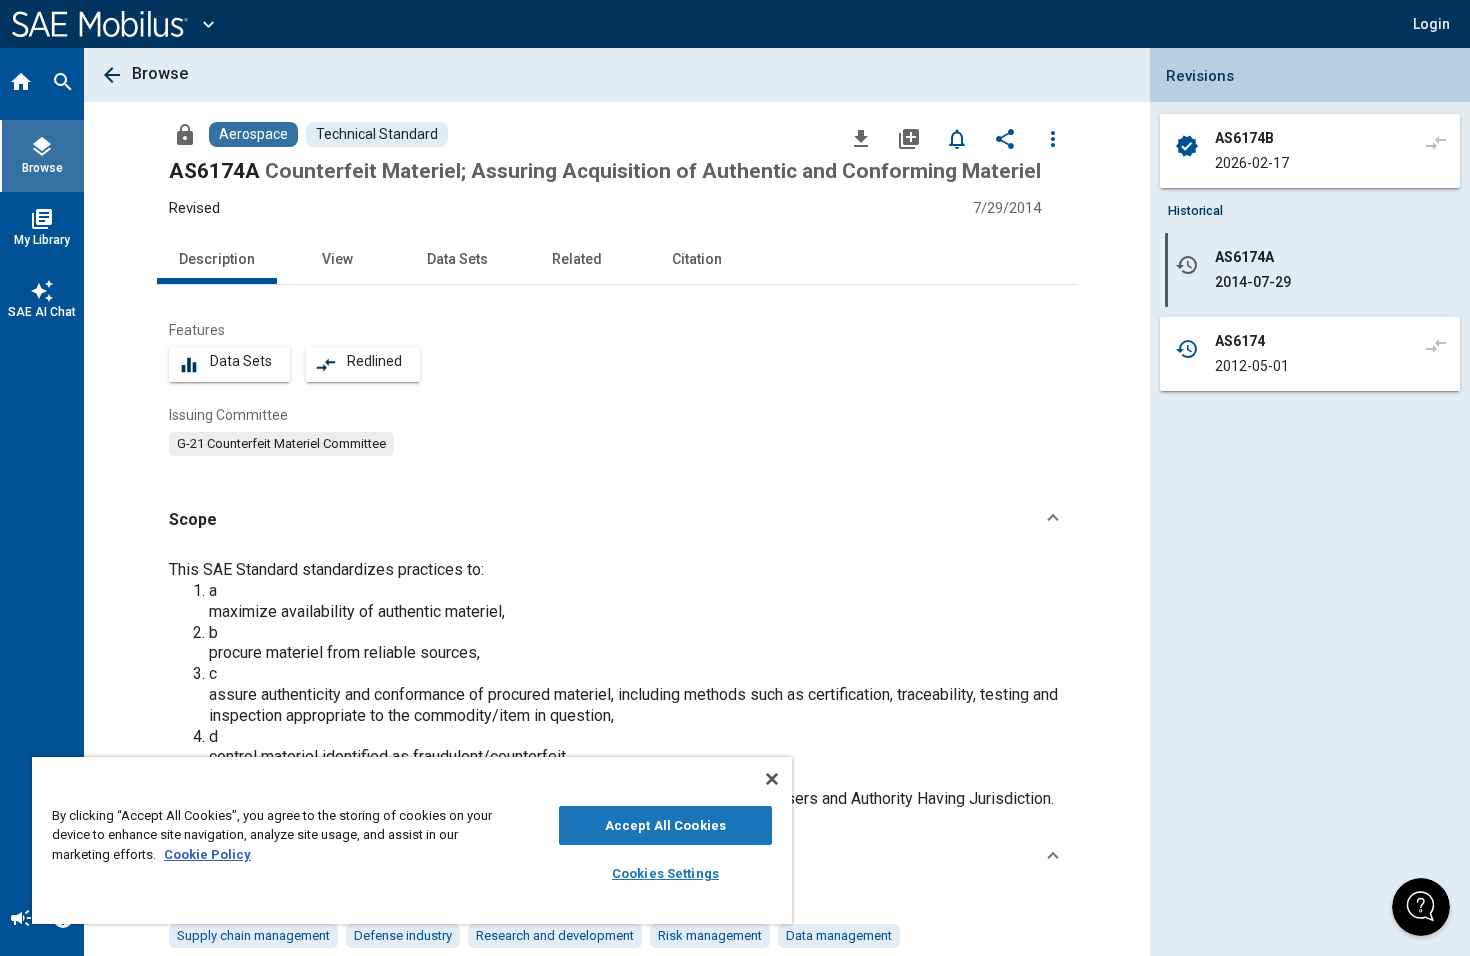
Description (217, 259)
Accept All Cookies (665, 825)
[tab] (21, 84)
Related (577, 259)
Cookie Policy (207, 854)
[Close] (772, 779)
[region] (412, 840)
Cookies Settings (665, 873)
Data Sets (457, 259)
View (337, 259)
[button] (617, 520)
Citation (697, 259)
